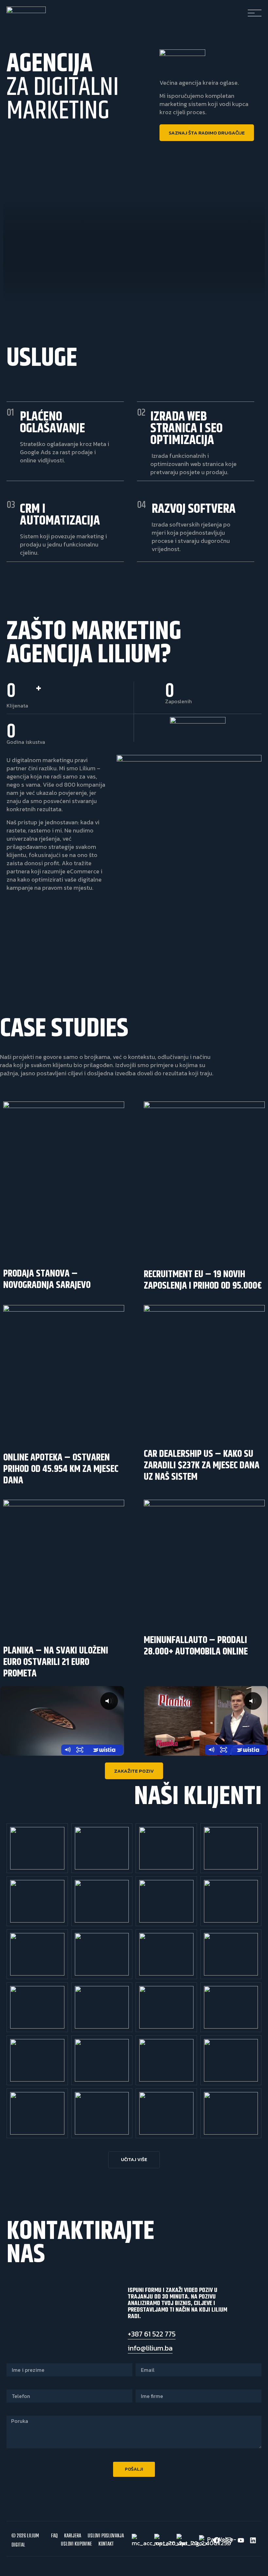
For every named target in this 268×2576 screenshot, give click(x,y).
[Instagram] (229, 2540)
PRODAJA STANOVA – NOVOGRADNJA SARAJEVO (47, 1279)
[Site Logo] (26, 11)
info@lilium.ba (150, 2348)
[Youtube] (241, 2540)
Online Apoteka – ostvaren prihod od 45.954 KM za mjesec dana (61, 1469)
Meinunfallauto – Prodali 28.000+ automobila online (196, 1646)
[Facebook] (217, 2540)
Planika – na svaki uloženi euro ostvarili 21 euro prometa (56, 1662)
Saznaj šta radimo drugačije (207, 133)
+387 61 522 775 (152, 2334)
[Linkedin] (253, 2540)
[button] (134, 2160)
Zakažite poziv (134, 1771)
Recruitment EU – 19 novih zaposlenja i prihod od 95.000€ (203, 1280)
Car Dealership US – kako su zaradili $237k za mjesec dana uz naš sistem (202, 1465)
